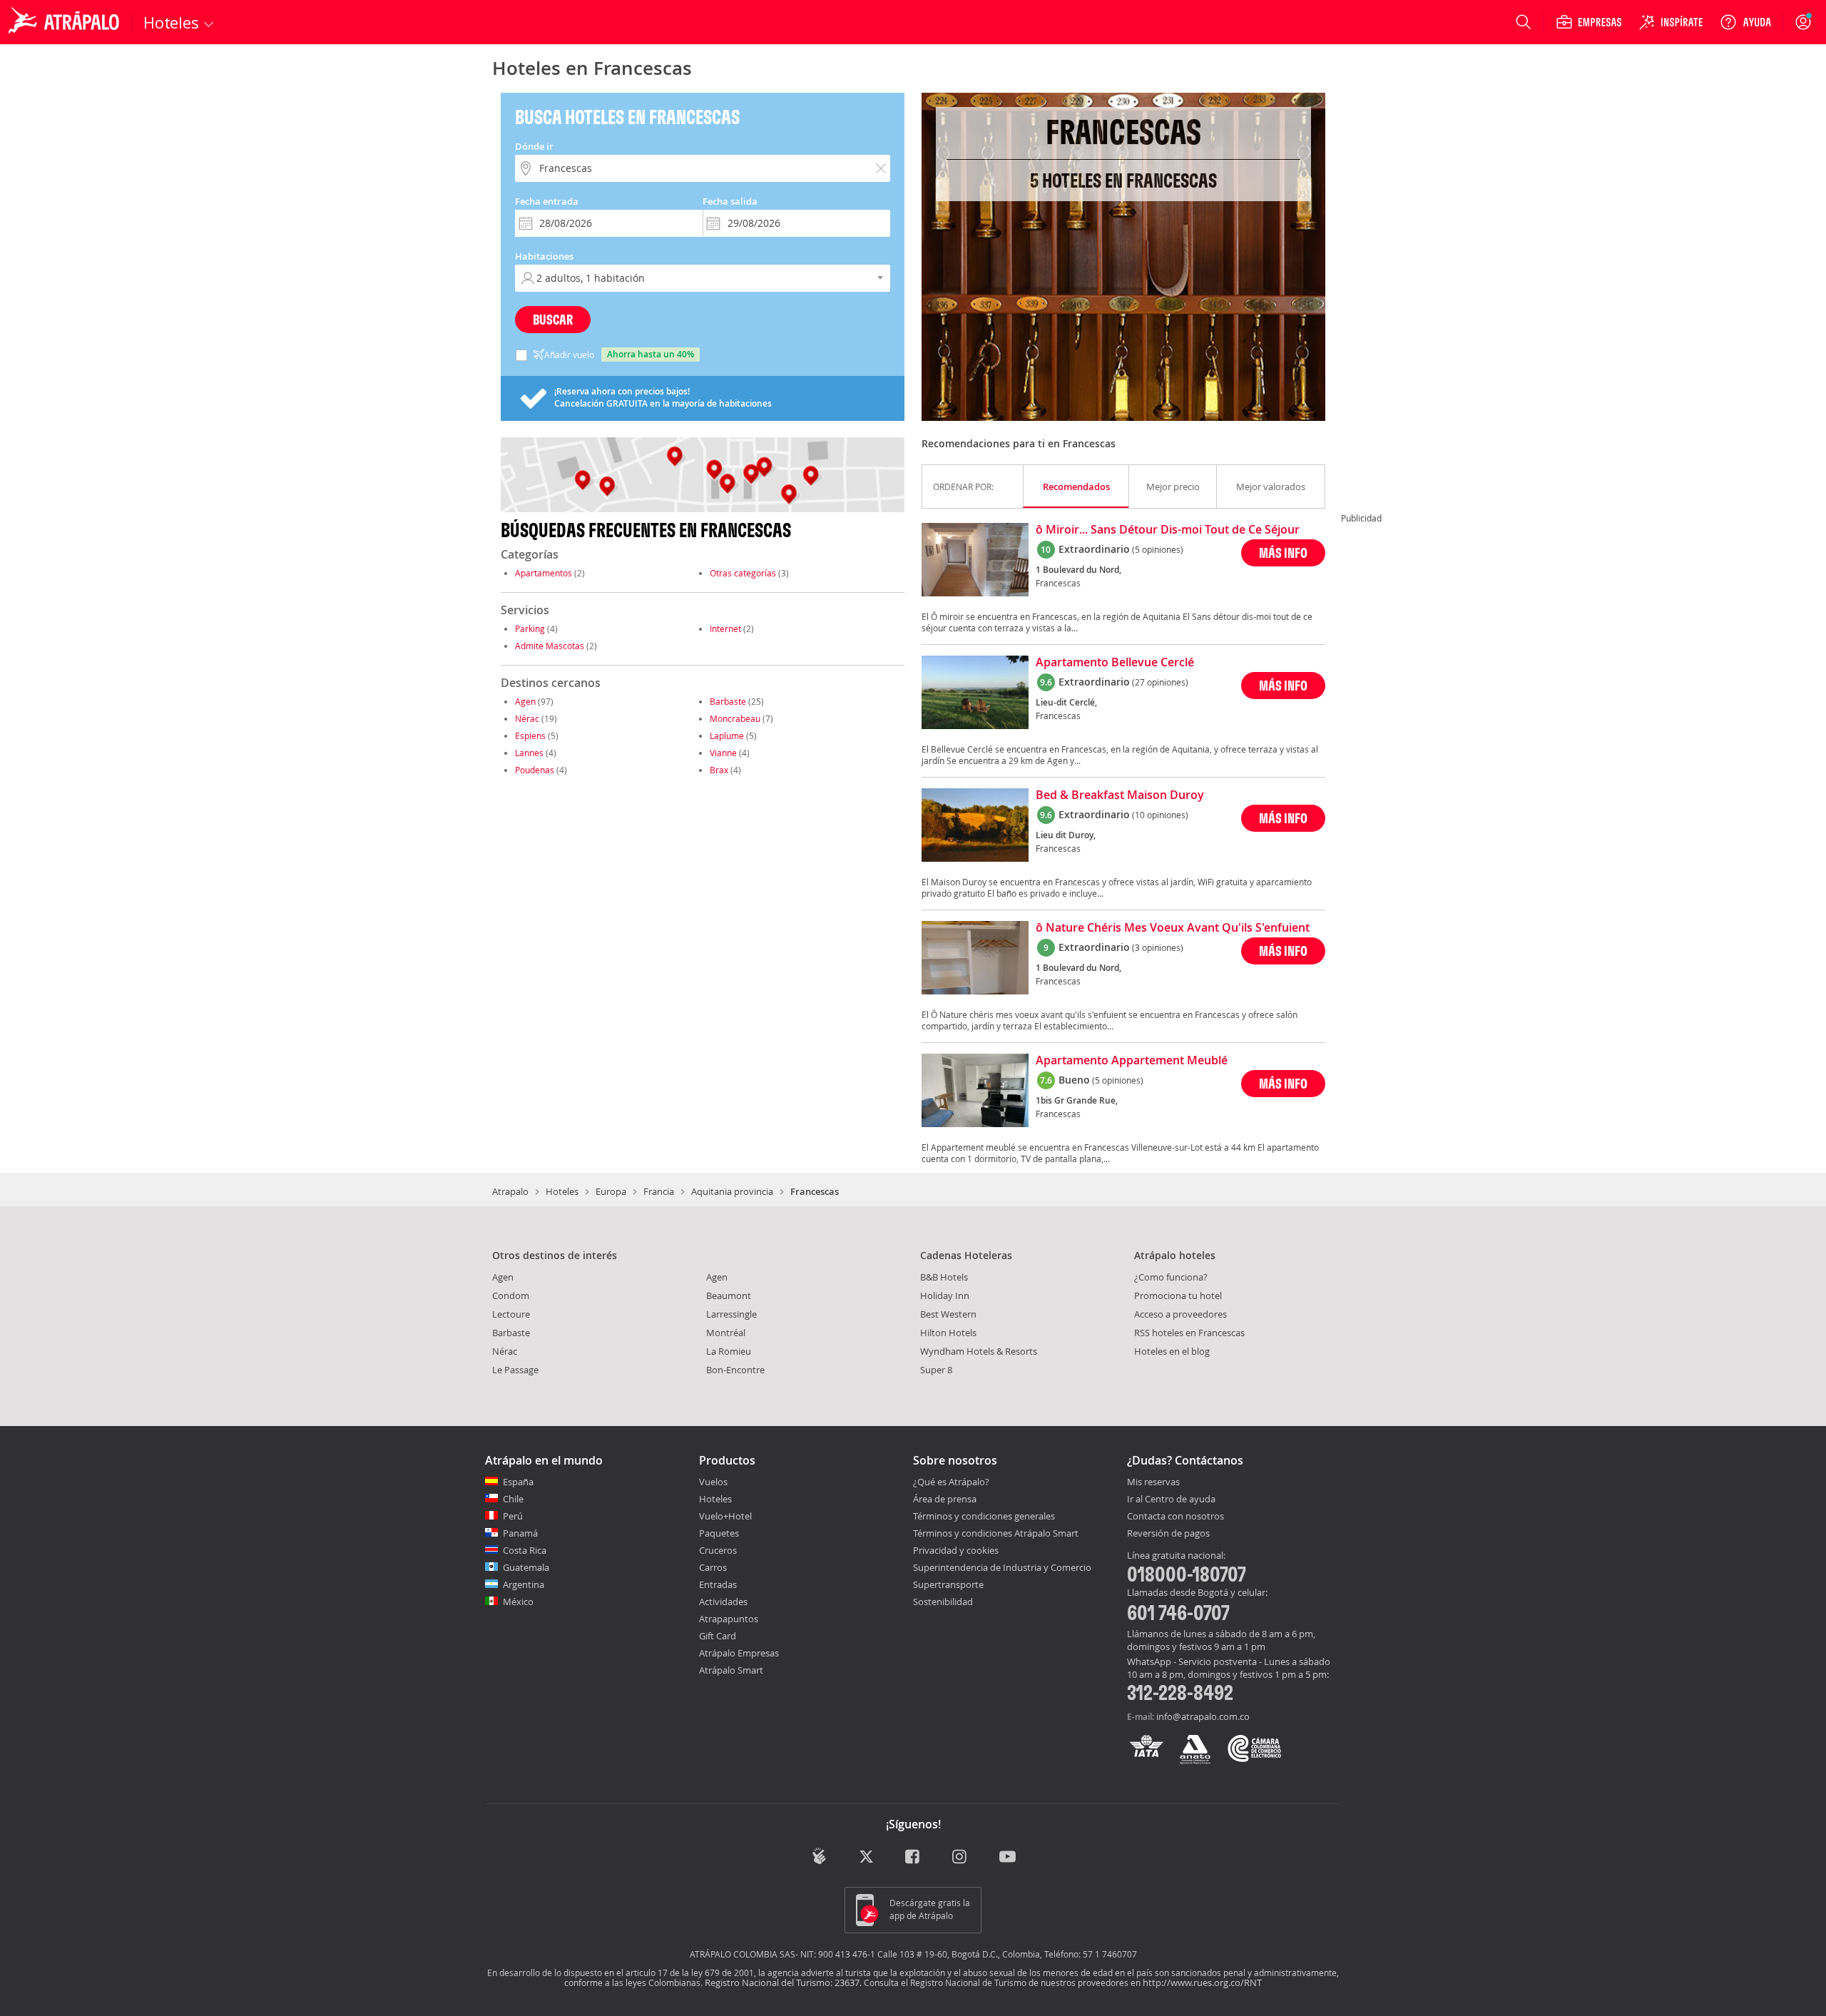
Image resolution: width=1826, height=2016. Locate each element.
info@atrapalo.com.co (1203, 1716)
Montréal (726, 1333)
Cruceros (718, 1550)
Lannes (529, 753)
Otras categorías (743, 573)
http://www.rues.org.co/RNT (1202, 1982)
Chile (513, 1499)
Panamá (520, 1533)
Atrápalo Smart (731, 1670)
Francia (659, 1191)
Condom (511, 1295)
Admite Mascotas (550, 646)
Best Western (948, 1314)
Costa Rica (525, 1550)
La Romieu (729, 1351)
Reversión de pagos (1168, 1534)
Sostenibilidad (943, 1602)
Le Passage (515, 1370)
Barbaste (728, 701)
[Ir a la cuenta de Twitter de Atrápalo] (866, 1857)
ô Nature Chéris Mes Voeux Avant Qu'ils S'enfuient (1173, 928)
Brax (719, 770)
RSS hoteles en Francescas (1189, 1333)
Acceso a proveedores (1180, 1314)
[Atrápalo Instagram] (960, 1857)
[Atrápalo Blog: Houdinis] (819, 1856)
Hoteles (562, 1191)
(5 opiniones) (1158, 549)
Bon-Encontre (735, 1370)
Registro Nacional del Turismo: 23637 (782, 1982)
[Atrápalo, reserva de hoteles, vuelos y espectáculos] (66, 22)
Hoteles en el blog (1172, 1351)
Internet (725, 628)
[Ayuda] (1745, 22)
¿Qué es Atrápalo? (951, 1482)
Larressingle (731, 1314)
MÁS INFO (1283, 553)
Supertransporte (948, 1584)
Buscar (553, 319)
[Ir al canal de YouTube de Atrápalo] (1008, 1857)
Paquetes (719, 1533)
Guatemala (526, 1567)
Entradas (718, 1584)
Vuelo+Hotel (725, 1516)
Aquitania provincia (732, 1191)
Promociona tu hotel (1178, 1295)
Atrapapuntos (729, 1619)
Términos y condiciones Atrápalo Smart (996, 1533)
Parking (530, 628)
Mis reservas (1153, 1482)
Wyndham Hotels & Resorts (979, 1351)
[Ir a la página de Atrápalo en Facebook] (913, 1857)
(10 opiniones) (1160, 815)
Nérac (527, 718)
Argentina (524, 1584)
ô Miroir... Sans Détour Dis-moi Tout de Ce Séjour (1168, 530)
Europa (611, 1191)
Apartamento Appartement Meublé (1132, 1061)
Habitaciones (544, 256)
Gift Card (718, 1636)
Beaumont (729, 1295)
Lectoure (511, 1314)
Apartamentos (544, 573)
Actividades (723, 1602)
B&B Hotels (944, 1277)
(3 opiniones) (1158, 947)
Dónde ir (534, 146)
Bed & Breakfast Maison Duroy (1120, 795)
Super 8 (936, 1370)
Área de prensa (945, 1499)
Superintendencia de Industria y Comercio (1002, 1567)
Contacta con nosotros (1175, 1517)
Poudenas (535, 770)
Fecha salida (730, 201)
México (518, 1602)
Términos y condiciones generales (984, 1516)
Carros (713, 1567)
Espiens (530, 735)
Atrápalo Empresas (739, 1653)
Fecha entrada (547, 201)
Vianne (723, 753)
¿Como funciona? (1171, 1277)
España (518, 1482)
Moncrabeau (735, 718)
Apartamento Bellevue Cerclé (1115, 663)
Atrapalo (510, 1191)
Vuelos (713, 1482)
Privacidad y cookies (956, 1550)
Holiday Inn (945, 1295)
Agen (525, 701)
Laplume (727, 735)
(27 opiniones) (1160, 682)
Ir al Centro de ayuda (1171, 1500)
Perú (513, 1516)
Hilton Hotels (948, 1333)
